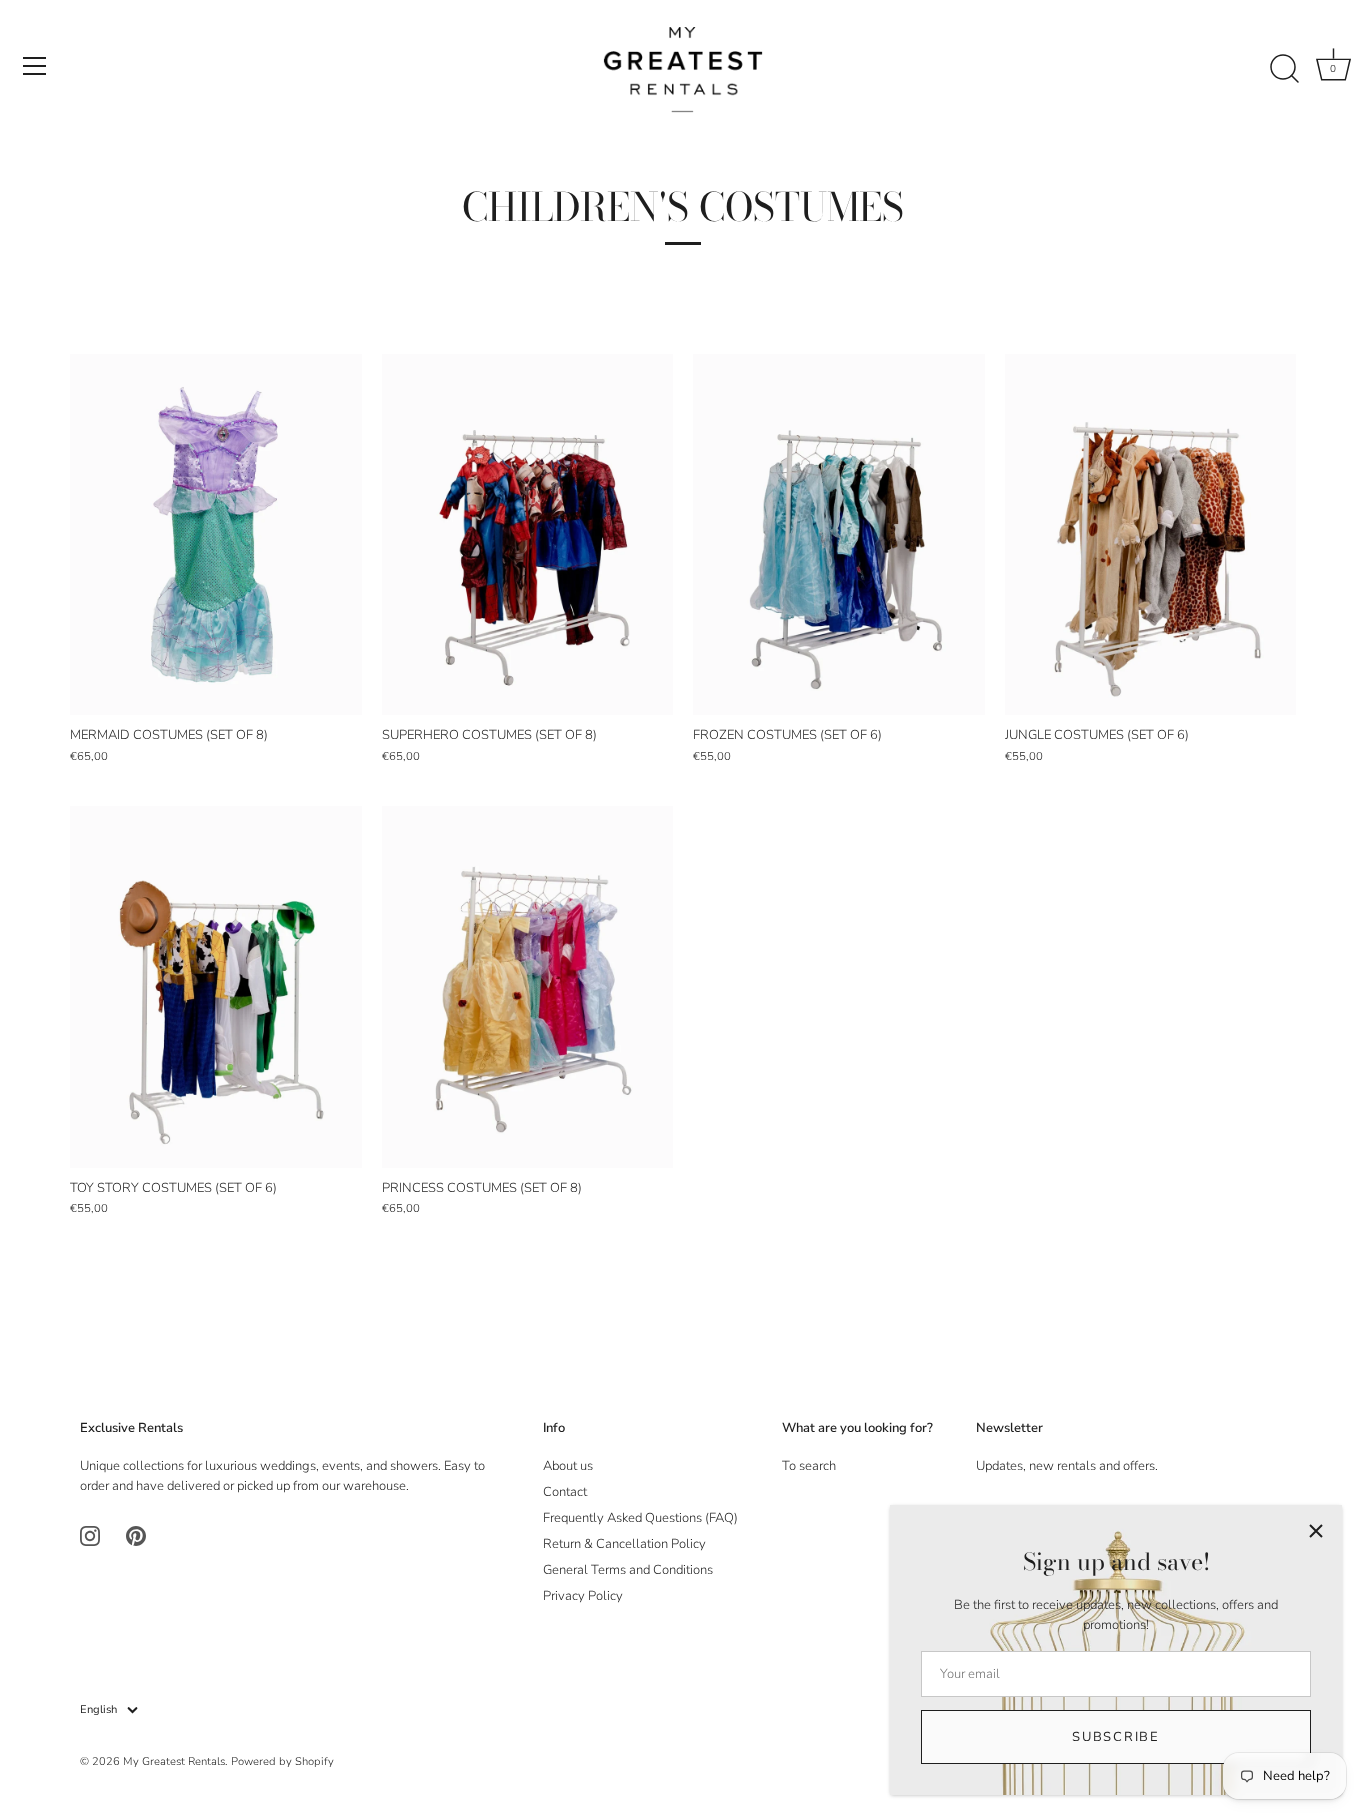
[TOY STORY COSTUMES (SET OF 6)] (216, 986)
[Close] (1316, 1531)
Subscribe (1115, 1737)
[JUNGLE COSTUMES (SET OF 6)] (1151, 534)
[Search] (1284, 69)
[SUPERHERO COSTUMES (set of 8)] (528, 534)
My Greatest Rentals (174, 1761)
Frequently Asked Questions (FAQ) (640, 1518)
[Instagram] (90, 1535)
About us (568, 1466)
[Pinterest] (136, 1535)
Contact (565, 1492)
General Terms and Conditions (628, 1570)
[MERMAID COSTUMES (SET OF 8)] (216, 534)
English (98, 1710)
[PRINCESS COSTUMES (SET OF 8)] (528, 986)
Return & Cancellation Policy (624, 1544)
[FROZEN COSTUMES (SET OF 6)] (839, 534)
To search (809, 1466)
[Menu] (35, 66)
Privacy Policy (583, 1596)
